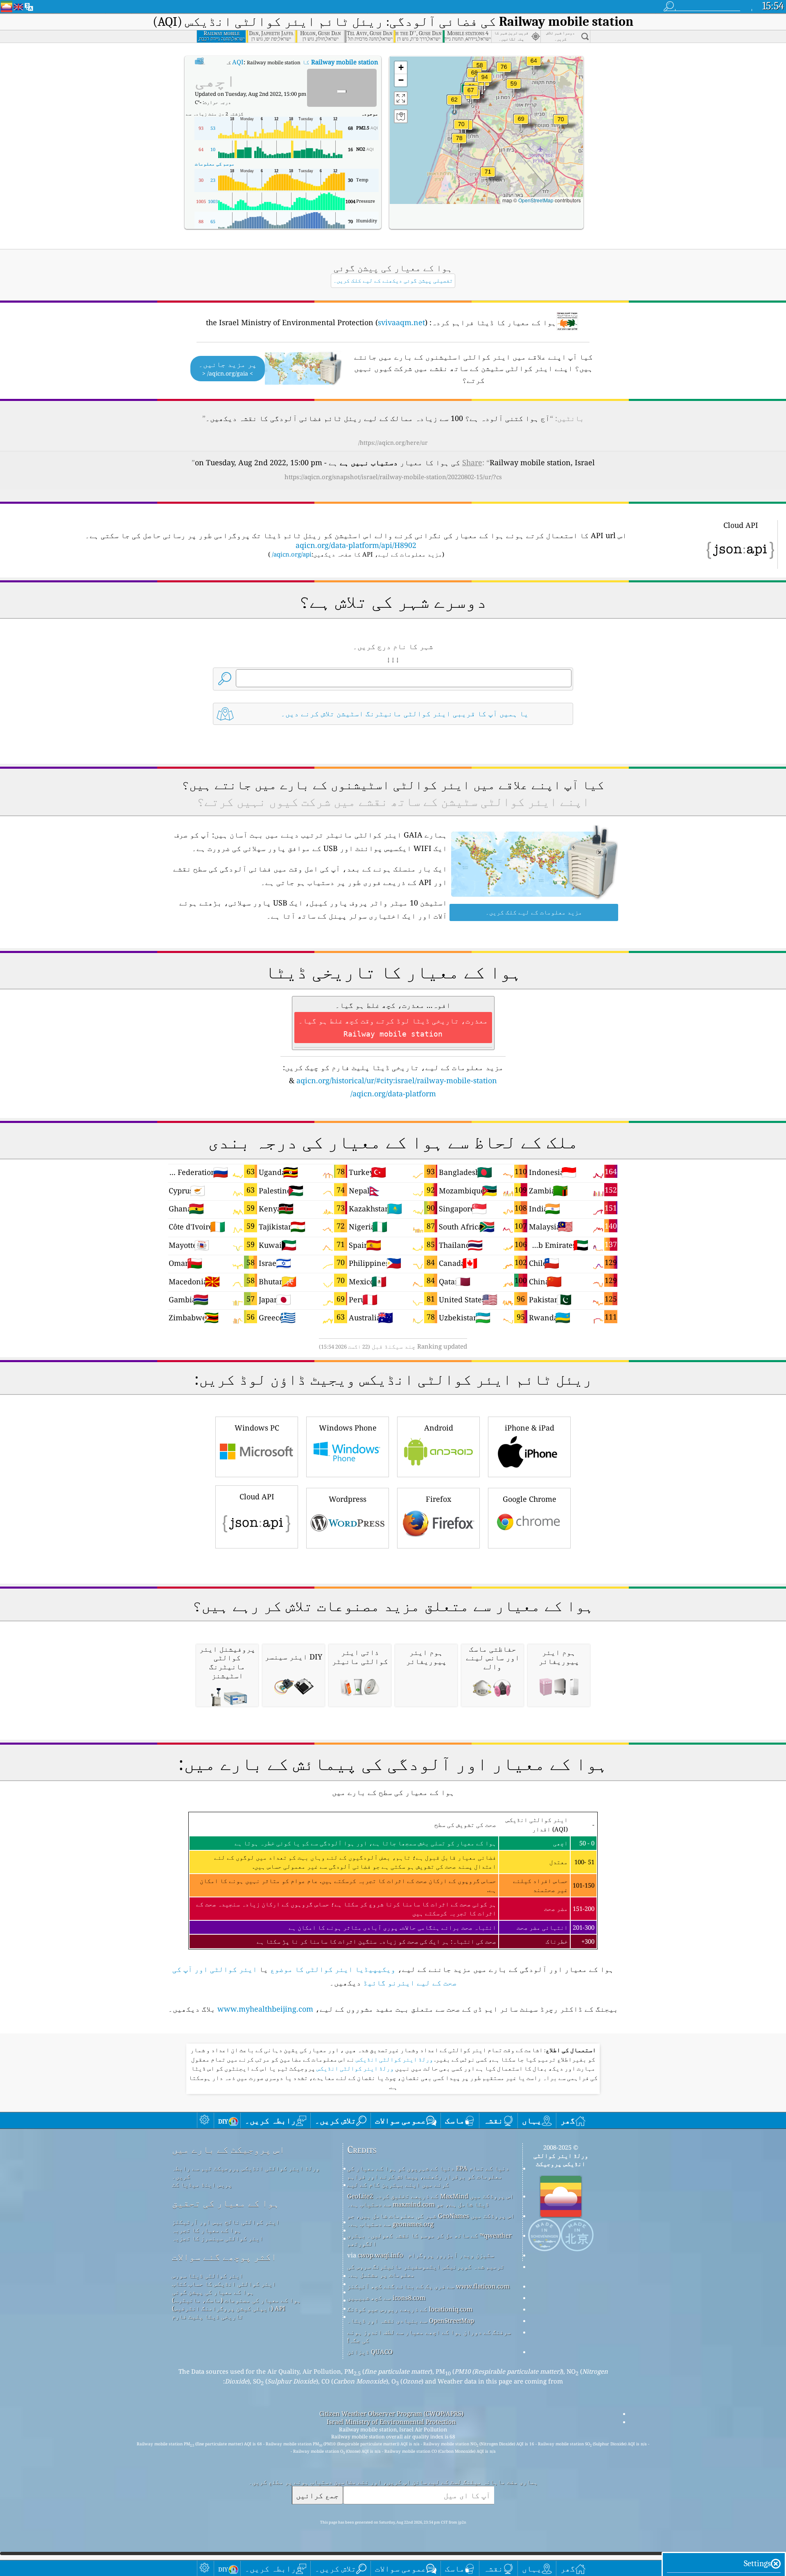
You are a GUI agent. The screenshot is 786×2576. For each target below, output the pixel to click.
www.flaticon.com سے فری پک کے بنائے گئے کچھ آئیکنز (428, 2286)
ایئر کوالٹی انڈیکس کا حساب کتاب (224, 2284)
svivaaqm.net (401, 322)
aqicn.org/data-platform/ (393, 1093)
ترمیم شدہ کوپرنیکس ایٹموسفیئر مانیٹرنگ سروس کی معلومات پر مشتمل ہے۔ (426, 2270)
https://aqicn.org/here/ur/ (393, 443)
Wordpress (348, 1499)
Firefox (438, 1499)
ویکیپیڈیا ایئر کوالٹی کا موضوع (333, 1969)
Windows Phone (348, 1428)
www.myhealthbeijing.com (265, 2009)
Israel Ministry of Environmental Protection (391, 2422)
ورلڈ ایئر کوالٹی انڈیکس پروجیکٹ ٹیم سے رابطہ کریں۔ (246, 2172)
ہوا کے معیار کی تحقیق (226, 2203)
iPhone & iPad (530, 1428)
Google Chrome (530, 1499)
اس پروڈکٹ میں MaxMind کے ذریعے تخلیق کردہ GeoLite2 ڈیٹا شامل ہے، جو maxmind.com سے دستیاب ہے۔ (430, 2200)
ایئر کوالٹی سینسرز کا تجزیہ (218, 2238)
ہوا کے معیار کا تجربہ (207, 2230)
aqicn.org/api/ (292, 554)
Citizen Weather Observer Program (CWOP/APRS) (391, 2413)
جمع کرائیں (317, 2495)
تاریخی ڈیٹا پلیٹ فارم (208, 2316)
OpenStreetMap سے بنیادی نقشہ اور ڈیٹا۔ (411, 2320)
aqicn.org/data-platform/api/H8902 (356, 545)
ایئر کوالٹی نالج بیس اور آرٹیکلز (226, 2222)
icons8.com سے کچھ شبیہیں (386, 2298)
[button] (485, 82)
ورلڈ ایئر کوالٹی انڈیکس (394, 2060)
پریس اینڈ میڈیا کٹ (202, 2184)
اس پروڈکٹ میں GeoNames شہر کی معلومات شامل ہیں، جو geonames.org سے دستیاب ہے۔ (431, 2220)
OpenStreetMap (536, 200)
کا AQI (305, 62)
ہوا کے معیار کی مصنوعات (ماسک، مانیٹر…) (236, 2300)
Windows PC (257, 1428)
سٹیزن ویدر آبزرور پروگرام (451, 2255)
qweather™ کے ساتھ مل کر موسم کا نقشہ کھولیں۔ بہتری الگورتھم (429, 2239)
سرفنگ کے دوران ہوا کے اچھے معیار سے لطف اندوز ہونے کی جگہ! (429, 2336)
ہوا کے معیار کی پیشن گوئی (213, 2292)
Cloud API (257, 1496)
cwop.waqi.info (381, 2255)
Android (439, 1428)
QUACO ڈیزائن (370, 2352)
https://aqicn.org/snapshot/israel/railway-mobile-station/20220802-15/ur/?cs (393, 477)
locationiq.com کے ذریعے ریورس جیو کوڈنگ (410, 2309)
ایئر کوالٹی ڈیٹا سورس (208, 2275)
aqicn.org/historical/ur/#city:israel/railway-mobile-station (397, 1080)
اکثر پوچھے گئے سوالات (224, 2257)
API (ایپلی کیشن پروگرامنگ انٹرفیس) (229, 2308)
